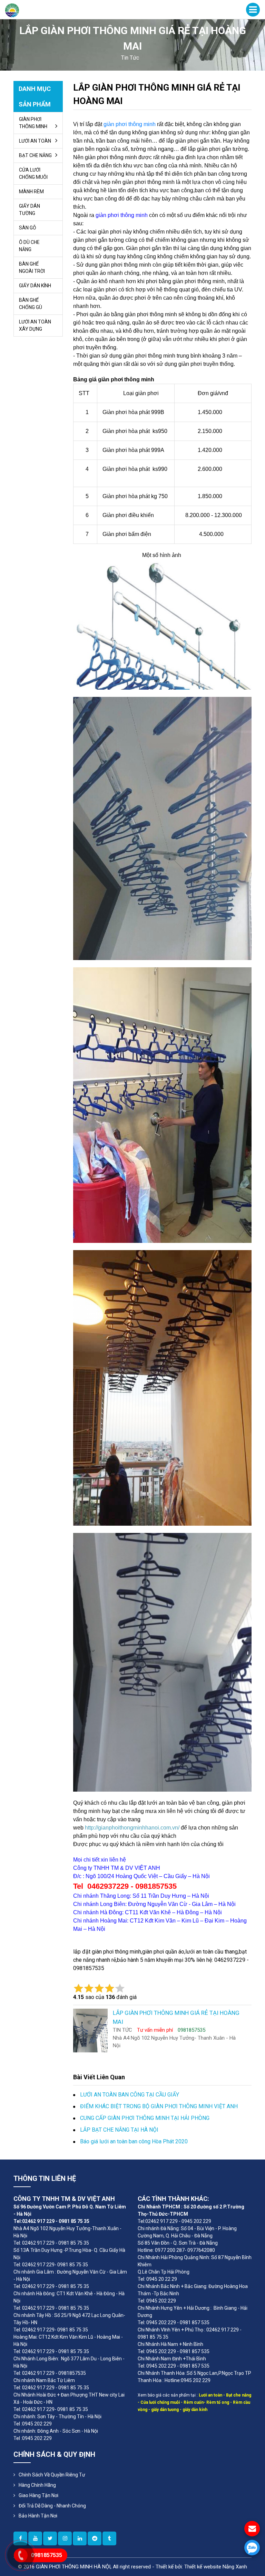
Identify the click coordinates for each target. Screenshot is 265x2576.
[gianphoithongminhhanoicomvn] (80, 2538)
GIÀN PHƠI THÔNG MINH (33, 123)
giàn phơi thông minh (130, 124)
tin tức (130, 58)
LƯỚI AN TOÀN (35, 141)
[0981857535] (252, 2548)
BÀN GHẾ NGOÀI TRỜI (32, 267)
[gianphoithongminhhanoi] (109, 2538)
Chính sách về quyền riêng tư (52, 2475)
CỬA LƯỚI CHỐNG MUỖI (33, 173)
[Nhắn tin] (252, 2529)
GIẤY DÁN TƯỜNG (30, 210)
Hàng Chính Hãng (37, 2485)
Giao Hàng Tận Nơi (38, 2495)
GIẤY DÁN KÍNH (35, 286)
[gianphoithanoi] (50, 2538)
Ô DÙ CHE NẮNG (29, 246)
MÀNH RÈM (31, 192)
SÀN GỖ (28, 228)
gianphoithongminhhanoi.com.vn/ (139, 1828)
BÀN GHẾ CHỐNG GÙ (31, 304)
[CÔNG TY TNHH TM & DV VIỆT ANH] (12, 10)
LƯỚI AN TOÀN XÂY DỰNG (35, 325)
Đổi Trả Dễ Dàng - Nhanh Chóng (52, 2506)
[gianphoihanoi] (95, 2538)
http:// (91, 1828)
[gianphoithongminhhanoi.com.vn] (65, 2538)
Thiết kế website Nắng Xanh (216, 2567)
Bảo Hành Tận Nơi (38, 2516)
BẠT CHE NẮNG (35, 155)
